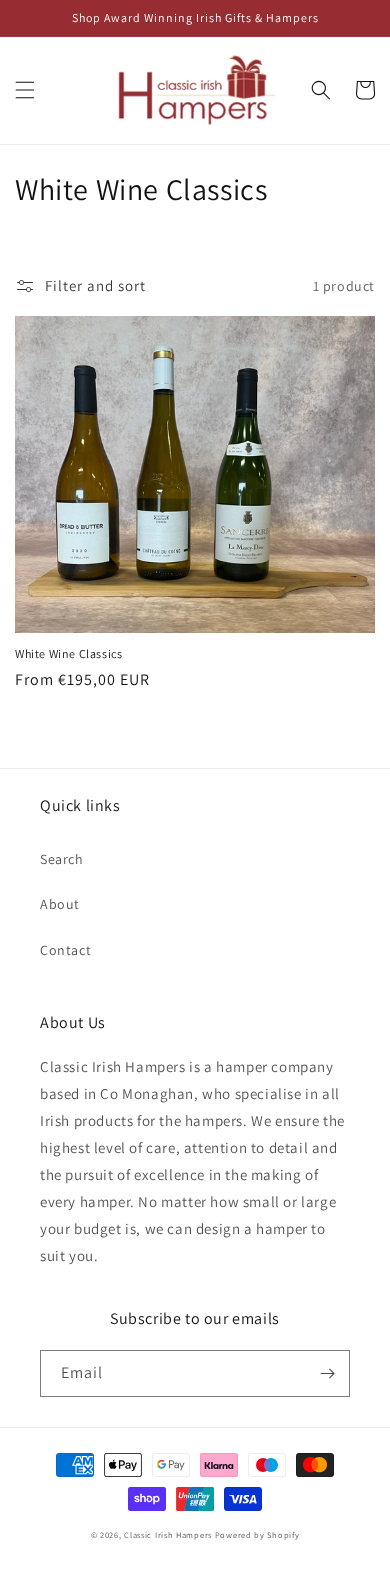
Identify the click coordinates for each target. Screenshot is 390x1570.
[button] (25, 90)
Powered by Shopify (257, 1534)
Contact (65, 950)
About (60, 904)
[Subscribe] (327, 1373)
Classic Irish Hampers (168, 1534)
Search (62, 859)
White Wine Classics (68, 653)
